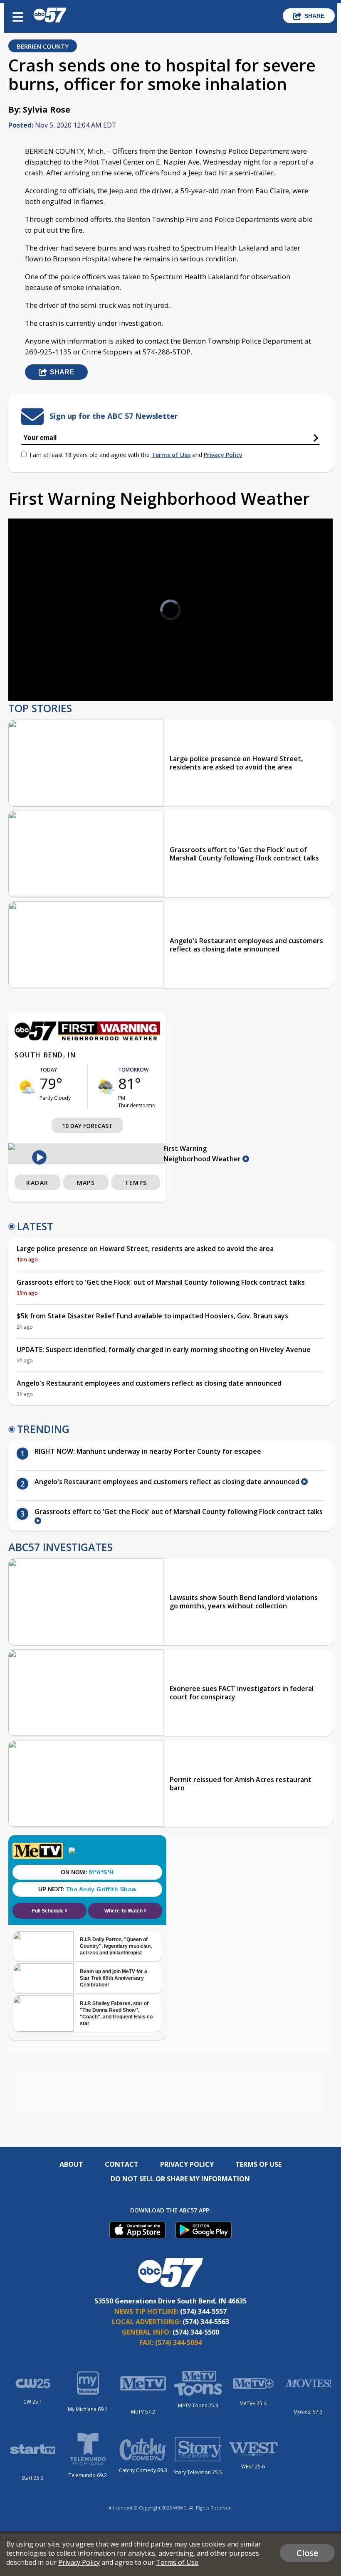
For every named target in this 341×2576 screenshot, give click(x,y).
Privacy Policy (223, 455)
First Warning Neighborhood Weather (203, 1154)
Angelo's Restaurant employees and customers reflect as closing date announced (246, 945)
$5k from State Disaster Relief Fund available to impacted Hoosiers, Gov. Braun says (152, 1316)
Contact (122, 2164)
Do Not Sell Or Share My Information (180, 2179)
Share (314, 16)
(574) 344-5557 (203, 2311)
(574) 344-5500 (196, 2332)
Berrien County (43, 46)
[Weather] (87, 1038)
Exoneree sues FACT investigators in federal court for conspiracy (242, 1693)
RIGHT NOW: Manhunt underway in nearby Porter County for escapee (148, 1451)
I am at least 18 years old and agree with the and (136, 455)
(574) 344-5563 (206, 2322)
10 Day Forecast (87, 1126)
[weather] (27, 1087)
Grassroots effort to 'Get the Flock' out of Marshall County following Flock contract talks (244, 854)
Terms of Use (171, 455)
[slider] (53, 673)
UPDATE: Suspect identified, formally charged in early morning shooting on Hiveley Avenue (164, 1349)
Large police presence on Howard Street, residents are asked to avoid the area (236, 763)
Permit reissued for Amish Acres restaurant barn (241, 1784)
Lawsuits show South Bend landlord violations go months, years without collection (244, 1602)
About (71, 2164)
